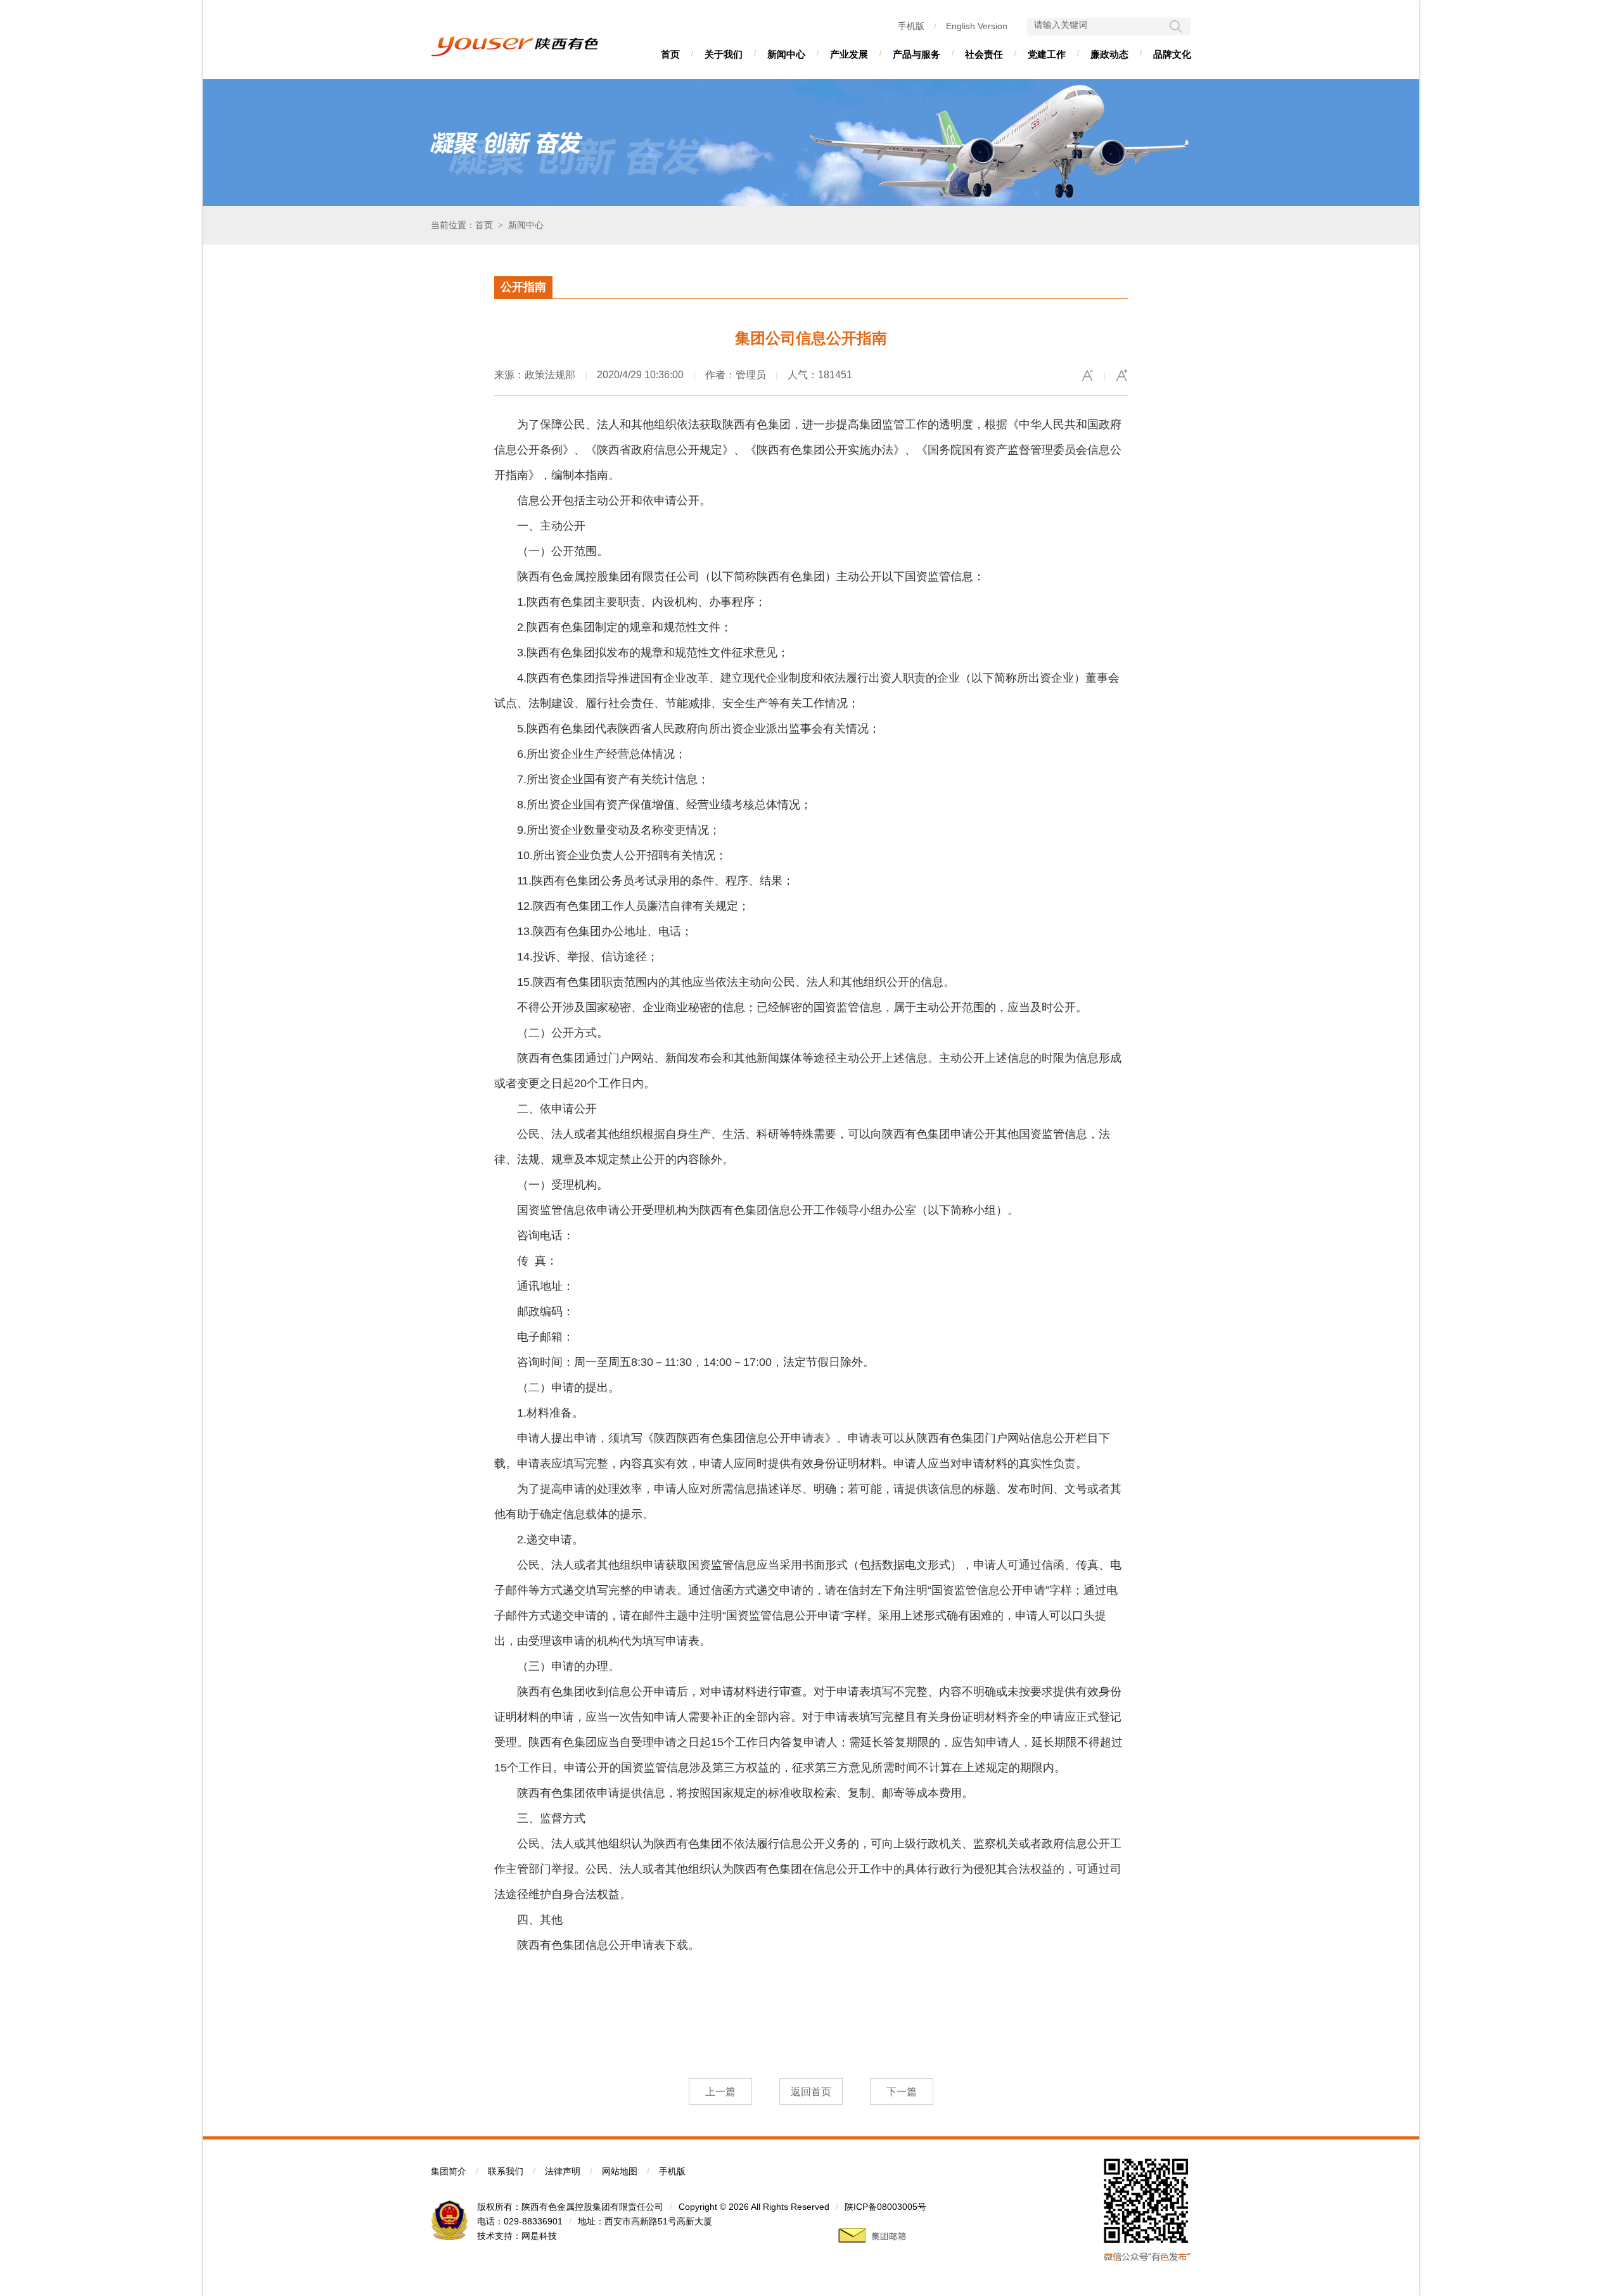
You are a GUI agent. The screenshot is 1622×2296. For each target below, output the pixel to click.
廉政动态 (1109, 54)
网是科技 (539, 2236)
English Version (977, 26)
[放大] (1121, 376)
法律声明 (563, 2171)
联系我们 (506, 2171)
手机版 (911, 26)
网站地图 (620, 2171)
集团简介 (449, 2171)
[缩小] (1087, 376)
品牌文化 (1172, 54)
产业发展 (849, 54)
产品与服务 (916, 54)
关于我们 (724, 54)
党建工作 (1047, 54)
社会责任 (984, 54)
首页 (670, 54)
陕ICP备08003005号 (885, 2207)
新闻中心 (786, 54)
